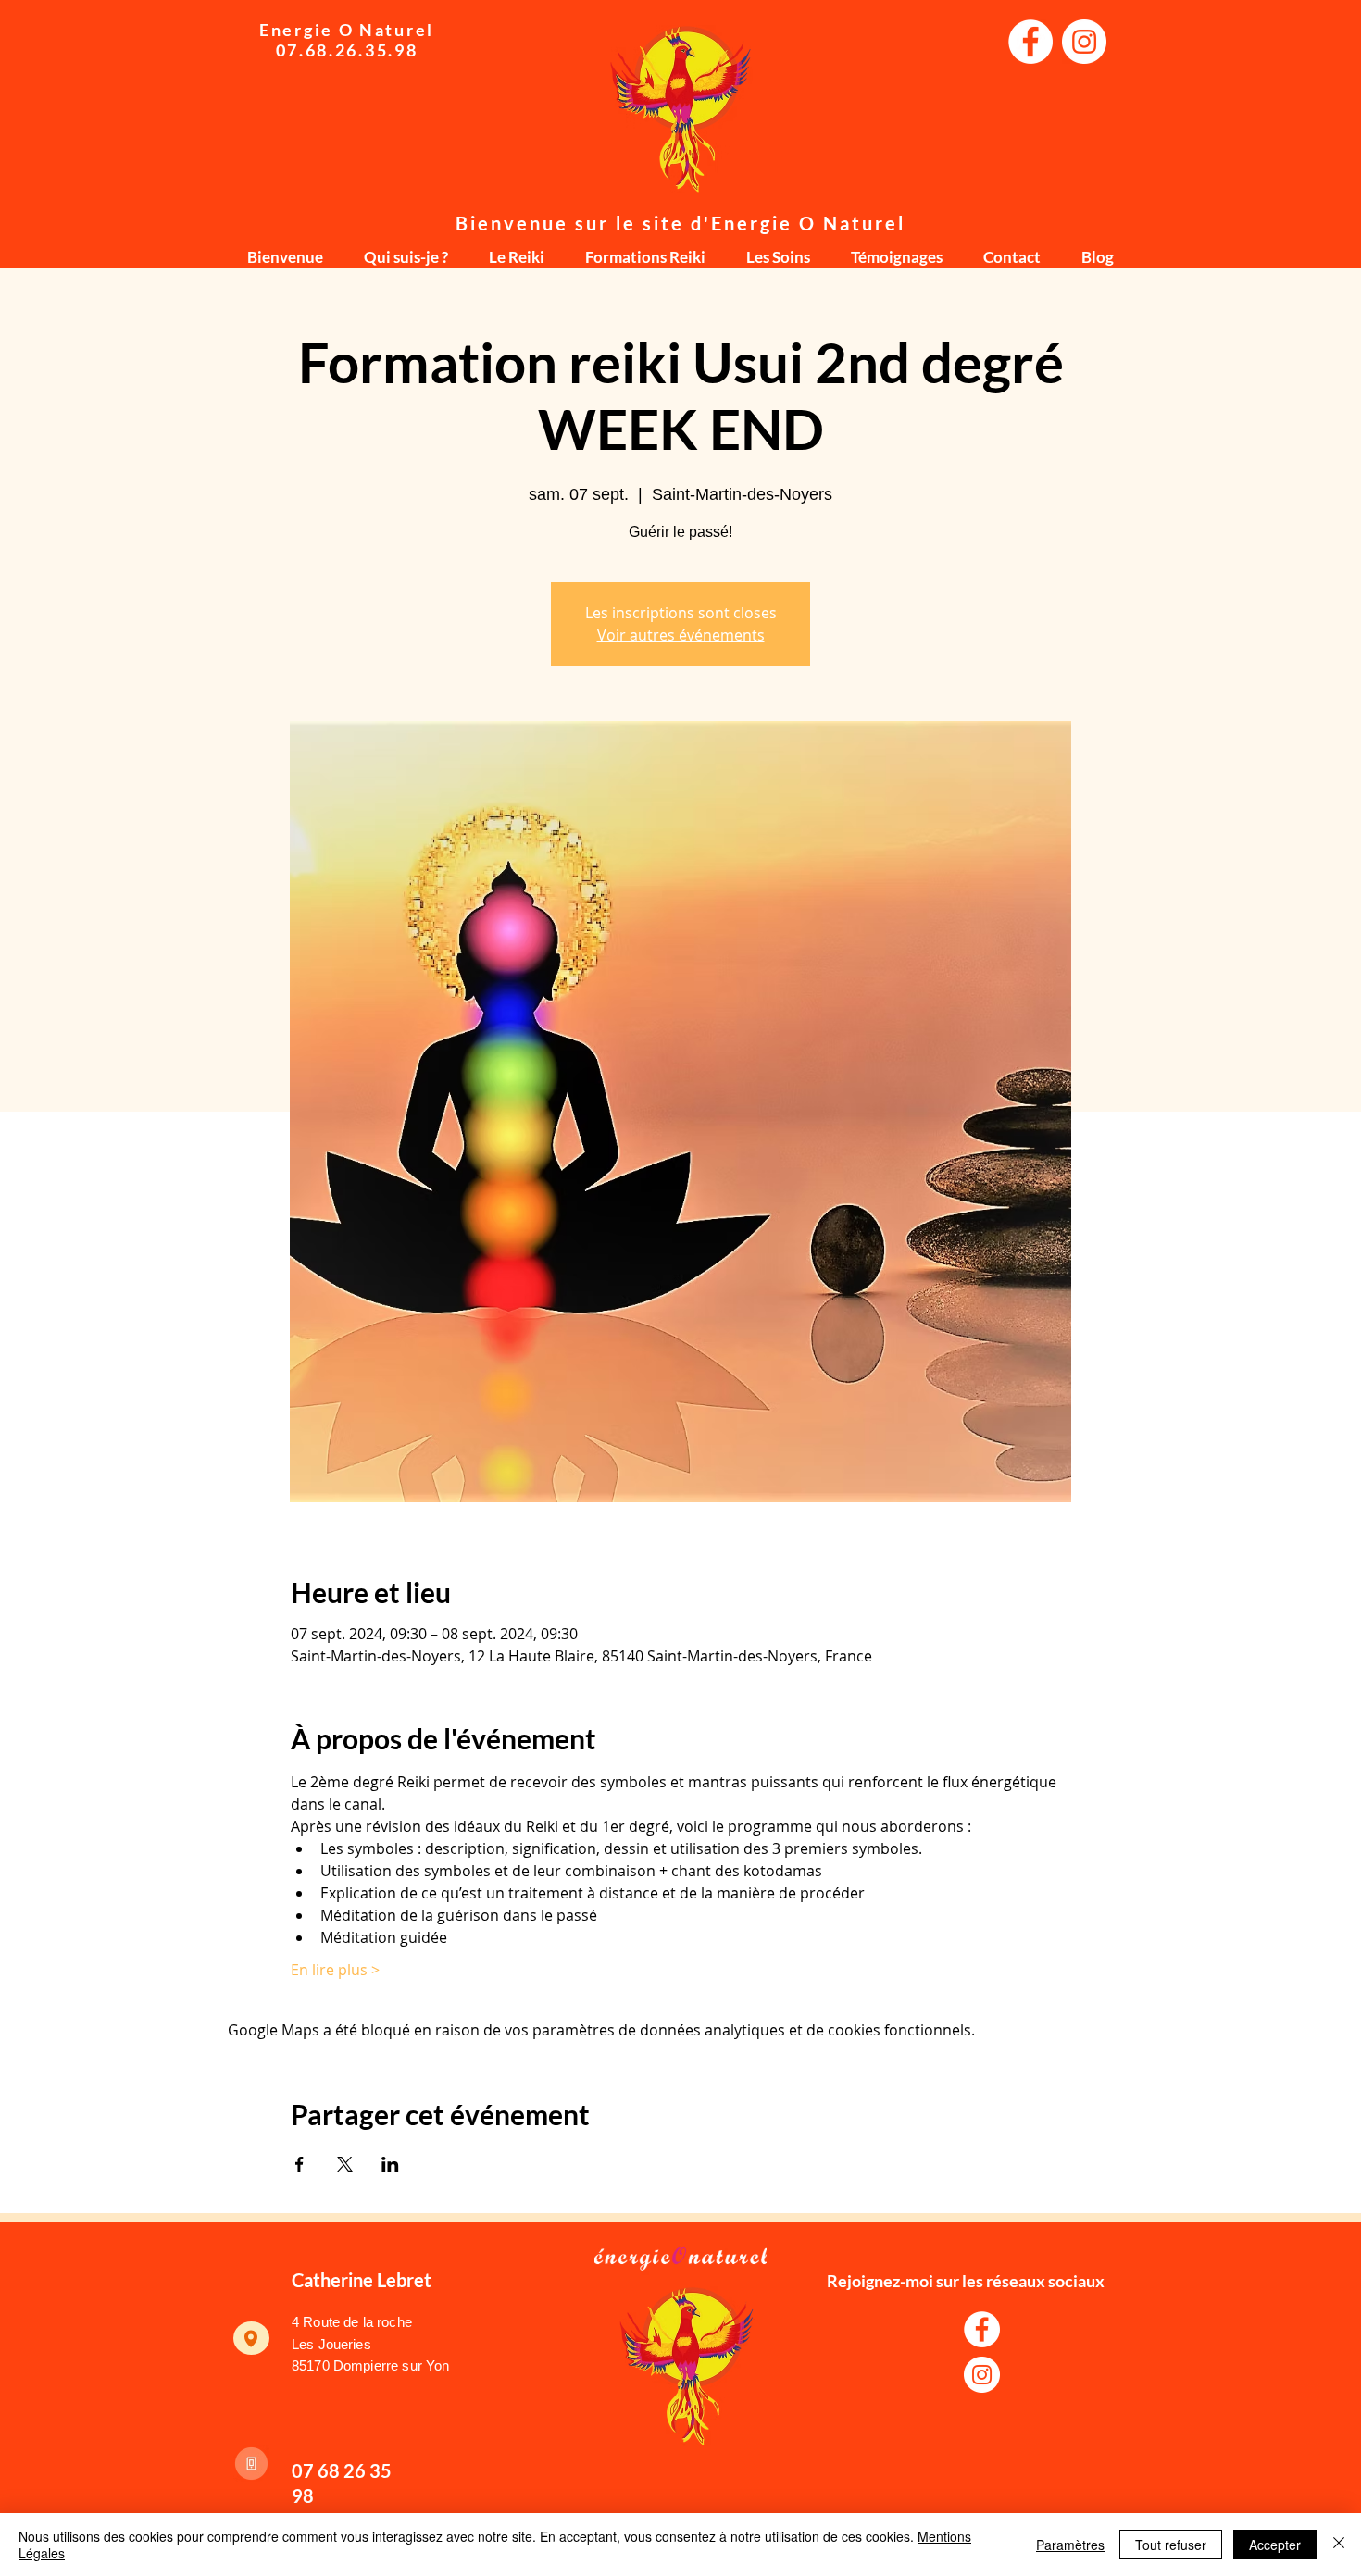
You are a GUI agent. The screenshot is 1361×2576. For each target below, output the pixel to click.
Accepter (1275, 2545)
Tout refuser (1171, 2545)
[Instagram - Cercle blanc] (1084, 42)
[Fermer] (1339, 2545)
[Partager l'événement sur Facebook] (300, 2164)
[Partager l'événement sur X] (345, 2164)
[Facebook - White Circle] (1030, 42)
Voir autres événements (681, 635)
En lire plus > (335, 1970)
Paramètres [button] (1070, 2545)
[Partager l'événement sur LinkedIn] (390, 2164)
